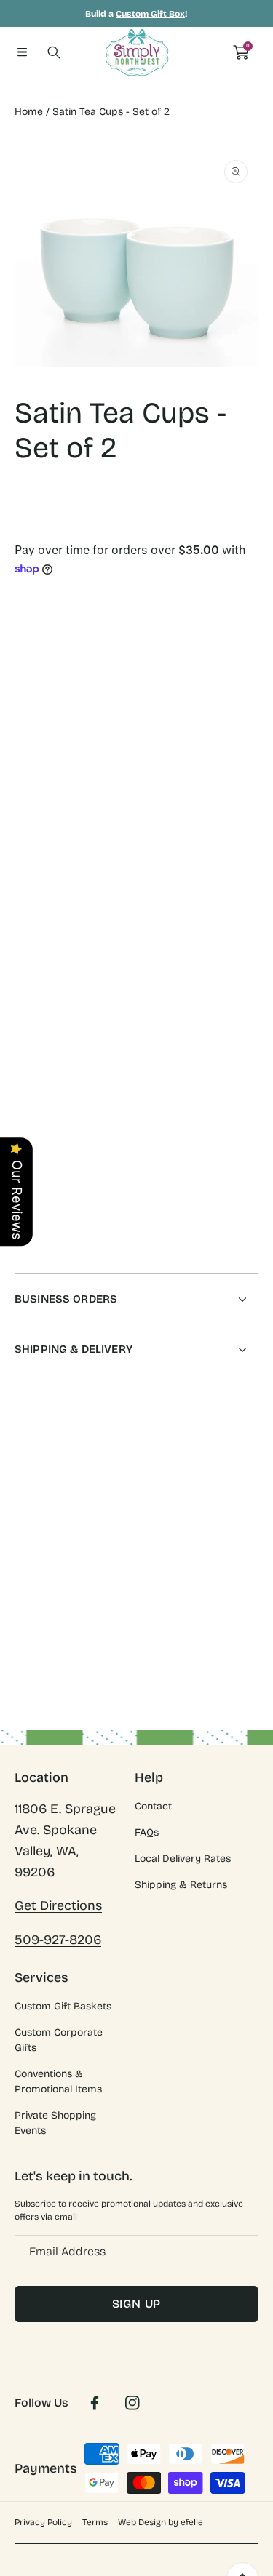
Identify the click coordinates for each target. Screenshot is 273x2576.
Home (29, 112)
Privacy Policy (43, 2522)
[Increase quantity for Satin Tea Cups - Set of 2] (242, 708)
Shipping (32, 537)
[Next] (251, 767)
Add (193, 767)
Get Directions (58, 1905)
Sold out (193, 847)
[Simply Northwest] (137, 52)
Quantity (35, 704)
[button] (22, 52)
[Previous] (23, 767)
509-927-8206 (58, 1940)
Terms (95, 2522)
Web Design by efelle (161, 2522)
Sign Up (137, 2304)
